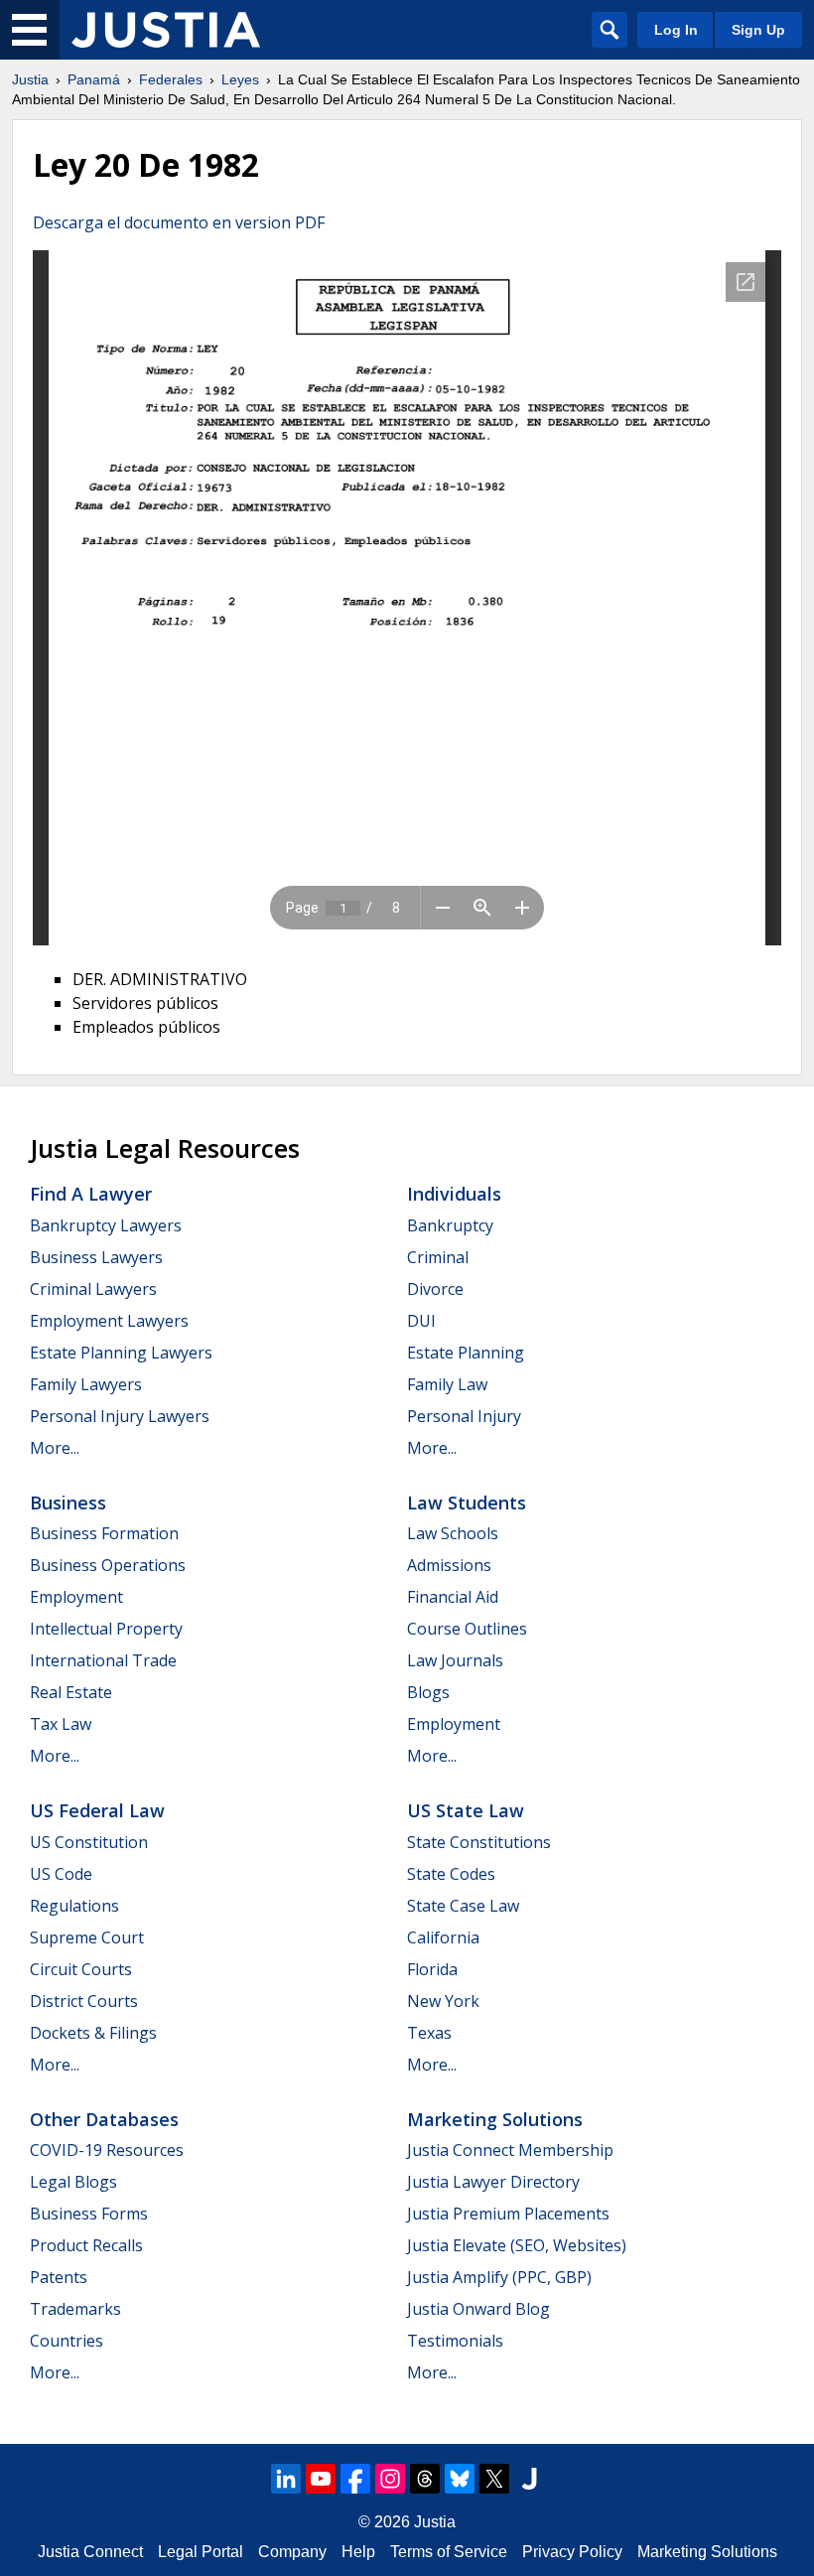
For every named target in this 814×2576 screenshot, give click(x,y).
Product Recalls (86, 2245)
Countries (67, 2341)
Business (68, 1503)
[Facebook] (355, 2479)
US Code (61, 1874)
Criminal (438, 1257)
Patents (59, 2277)
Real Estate (71, 1692)
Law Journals (455, 1660)
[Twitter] (494, 2479)
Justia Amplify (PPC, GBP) (499, 2277)
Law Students (467, 1503)
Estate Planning (466, 1353)
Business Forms (89, 2214)
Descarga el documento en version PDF (179, 222)
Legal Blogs (73, 2182)
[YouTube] (321, 2479)
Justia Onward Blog (478, 2309)
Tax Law (61, 1724)
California (443, 1937)
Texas (429, 2033)
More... (55, 1448)
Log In (676, 30)
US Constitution (89, 1842)
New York (443, 2001)
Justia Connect (90, 2552)
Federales (171, 79)
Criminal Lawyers (93, 1289)
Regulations (74, 1906)
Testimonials (455, 2341)
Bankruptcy (450, 1225)
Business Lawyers (96, 1257)
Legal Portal (201, 2552)
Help (358, 2552)
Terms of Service (449, 2552)
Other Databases (104, 2119)
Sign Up (758, 30)
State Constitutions (479, 1842)
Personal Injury (464, 1416)
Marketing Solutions (495, 2119)
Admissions (449, 1565)
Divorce (435, 1289)
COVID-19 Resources (107, 2150)
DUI (421, 1321)
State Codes (451, 1874)
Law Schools (453, 1533)
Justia (30, 79)
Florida (432, 1969)
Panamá (94, 79)
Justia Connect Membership (510, 2150)
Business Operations (108, 1565)
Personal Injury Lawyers (120, 1416)
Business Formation (104, 1533)
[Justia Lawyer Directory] (529, 2479)
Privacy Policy (572, 2552)
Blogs (428, 1692)
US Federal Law (97, 1810)
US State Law (466, 1810)
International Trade (103, 1660)
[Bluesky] (460, 2479)
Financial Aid (453, 1597)
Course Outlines (467, 1629)
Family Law (447, 1384)
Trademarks (75, 2309)
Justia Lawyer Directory (493, 2182)
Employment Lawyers (109, 1321)
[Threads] (425, 2479)
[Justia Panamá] (166, 30)
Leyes (240, 79)
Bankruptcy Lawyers (106, 1225)
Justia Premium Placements (508, 2214)
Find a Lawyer (91, 1194)
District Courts (84, 2001)
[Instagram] (390, 2479)
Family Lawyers (86, 1384)
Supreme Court (87, 1937)
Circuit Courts (81, 1969)
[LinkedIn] (286, 2479)
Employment (76, 1597)
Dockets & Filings (93, 2033)
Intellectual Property (106, 1629)
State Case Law (463, 1906)
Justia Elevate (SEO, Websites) (517, 2245)
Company (292, 2552)
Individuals (454, 1194)
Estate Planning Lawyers (121, 1353)
